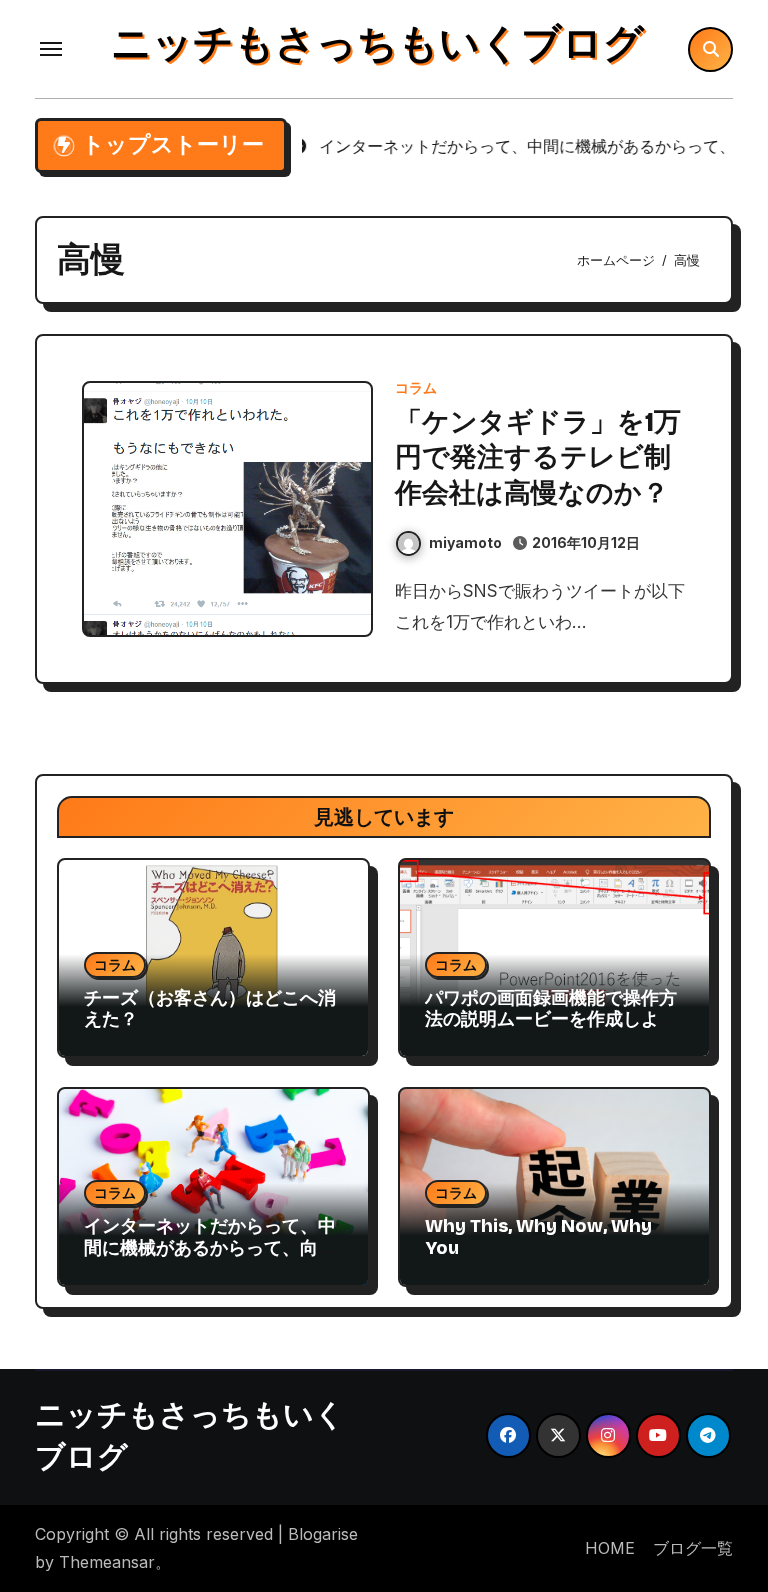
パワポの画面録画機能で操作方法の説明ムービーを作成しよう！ (551, 1019)
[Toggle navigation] (51, 49)
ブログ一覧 (693, 1548)
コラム (416, 388)
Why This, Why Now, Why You (538, 1237)
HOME (610, 1548)
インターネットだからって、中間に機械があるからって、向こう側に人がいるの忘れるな (210, 1247)
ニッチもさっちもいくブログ (377, 44)
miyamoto (465, 542)
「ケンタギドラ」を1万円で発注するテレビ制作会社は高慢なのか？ (538, 457)
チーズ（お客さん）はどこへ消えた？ (210, 1009)
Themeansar (107, 1562)
